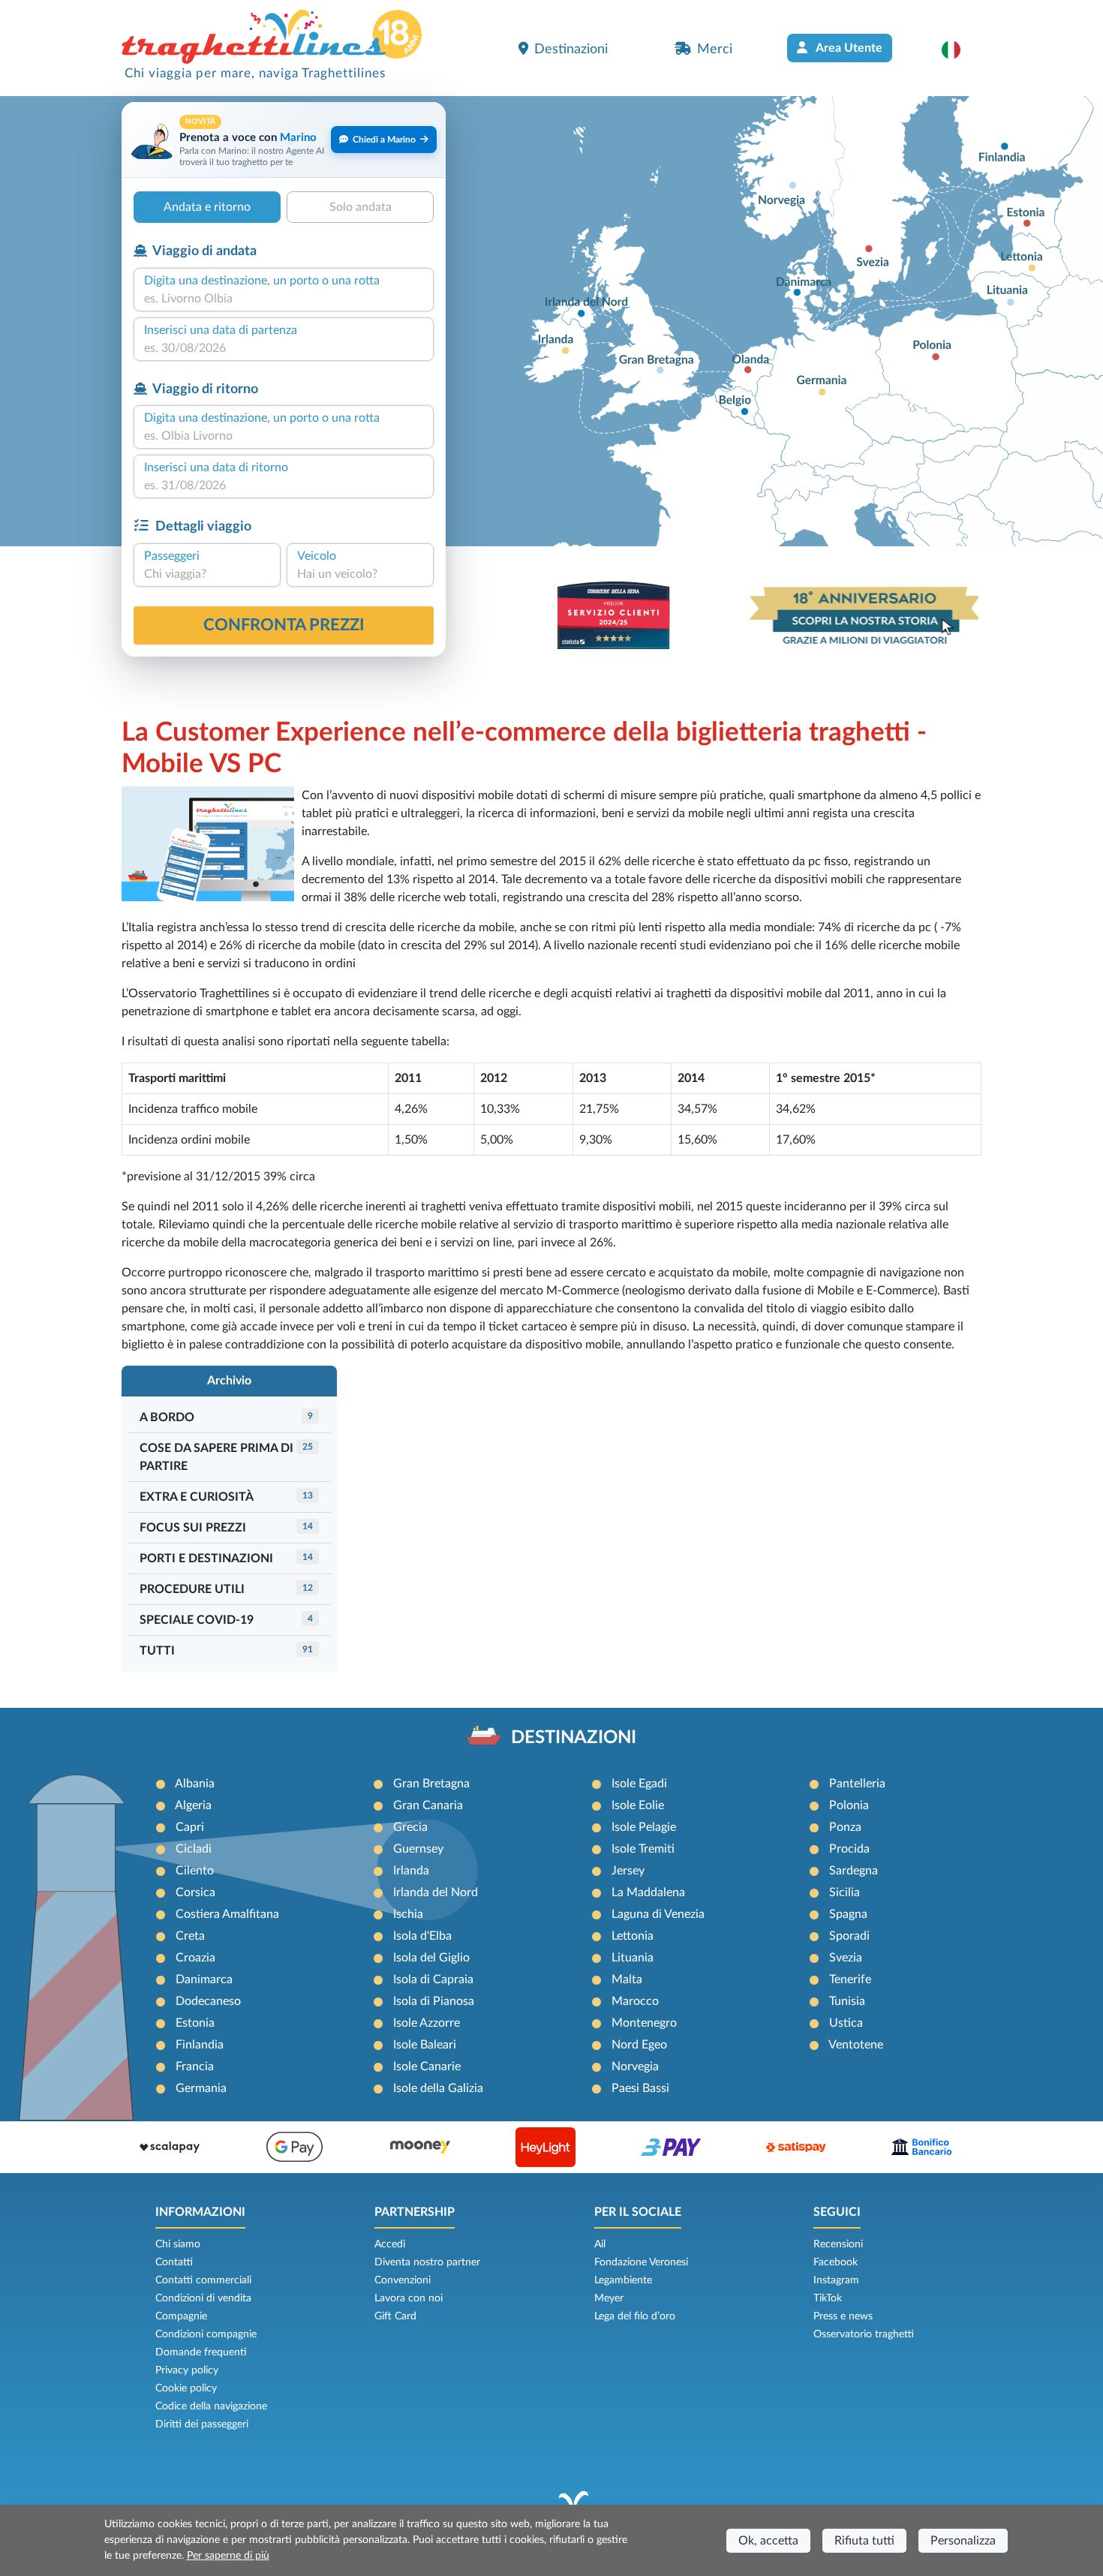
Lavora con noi (409, 2298)
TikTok (828, 2298)
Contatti (174, 2262)
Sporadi (849, 1936)
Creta (190, 1936)
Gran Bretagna (431, 1784)
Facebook (836, 2262)
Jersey (628, 1871)
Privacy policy (187, 2370)
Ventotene (856, 2045)
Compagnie (181, 2316)
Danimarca (204, 1979)
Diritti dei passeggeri (202, 2424)
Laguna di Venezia (658, 1914)
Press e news (843, 2316)
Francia (195, 2067)
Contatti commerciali (203, 2280)
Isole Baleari (425, 2045)
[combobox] (284, 299)
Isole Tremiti (643, 1849)
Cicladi (194, 1849)
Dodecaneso (208, 2001)
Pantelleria (857, 1784)
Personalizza (963, 2541)
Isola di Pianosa (434, 2001)
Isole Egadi (639, 1784)
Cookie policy (186, 2388)
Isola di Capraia (433, 1979)
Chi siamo (178, 2244)
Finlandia (200, 2045)
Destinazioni (571, 49)
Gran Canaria (428, 1805)
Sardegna (854, 1871)
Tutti (157, 1651)
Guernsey (418, 1849)
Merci (715, 49)
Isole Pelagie (644, 1827)
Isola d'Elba (422, 1936)
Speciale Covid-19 (197, 1620)
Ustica (846, 2023)
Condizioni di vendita (203, 2298)
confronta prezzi (284, 625)
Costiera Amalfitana (227, 1914)
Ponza (845, 1827)
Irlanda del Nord (436, 1892)
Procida (849, 1849)
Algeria (193, 1805)
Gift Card (395, 2316)
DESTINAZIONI (574, 1738)
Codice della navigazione (211, 2406)
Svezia (846, 1958)
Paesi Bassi (640, 2088)
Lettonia (633, 1936)
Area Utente (848, 48)
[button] (959, 50)
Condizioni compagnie (206, 2334)
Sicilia (845, 1892)
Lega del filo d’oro (635, 2316)
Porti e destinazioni (206, 1559)
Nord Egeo (639, 2045)
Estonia (195, 2023)
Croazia (195, 1958)
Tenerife (850, 1979)
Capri (190, 1827)
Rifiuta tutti (864, 2541)
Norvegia (635, 2067)
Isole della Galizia (438, 2088)
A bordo (167, 1417)
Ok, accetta (768, 2541)
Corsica (195, 1892)
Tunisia (847, 2001)
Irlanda (411, 1871)
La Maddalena (648, 1892)
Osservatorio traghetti (864, 2334)
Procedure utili (192, 1589)
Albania (195, 1784)
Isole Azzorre (427, 2023)
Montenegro (644, 2023)
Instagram (836, 2280)
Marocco (635, 2001)
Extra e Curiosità (197, 1497)
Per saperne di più (228, 2556)
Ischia (408, 1914)
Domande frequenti (201, 2352)
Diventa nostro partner (427, 2262)
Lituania (633, 1958)
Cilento (195, 1871)
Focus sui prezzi (193, 1528)
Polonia (849, 1805)
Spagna (848, 1914)
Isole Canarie (427, 2067)
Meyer (609, 2298)
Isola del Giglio (431, 1958)
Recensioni (838, 2244)
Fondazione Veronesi (641, 2262)
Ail (600, 2244)
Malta (627, 1979)
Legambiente (623, 2280)
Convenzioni (403, 2280)
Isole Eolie (638, 1805)
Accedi (390, 2244)
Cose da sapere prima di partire (216, 1457)
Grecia (410, 1827)
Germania (201, 2088)
